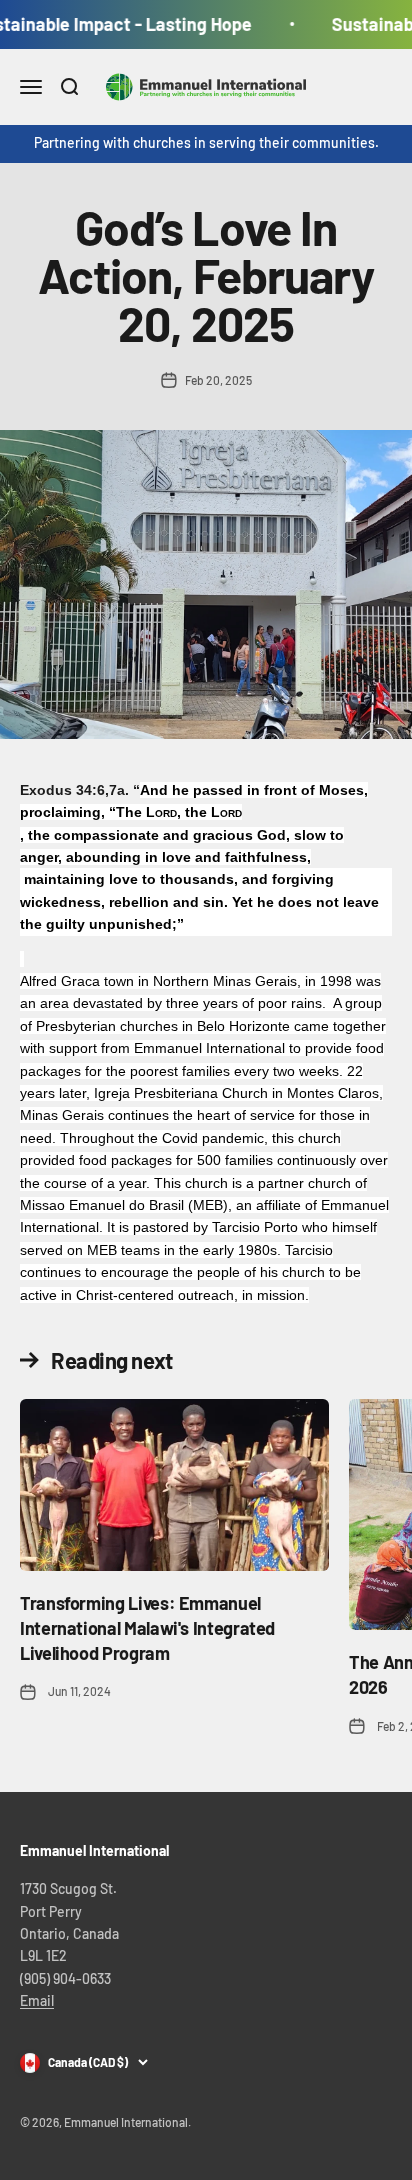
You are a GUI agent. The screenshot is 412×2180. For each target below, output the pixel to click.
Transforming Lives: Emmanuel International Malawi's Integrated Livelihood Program (147, 1628)
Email (37, 2000)
